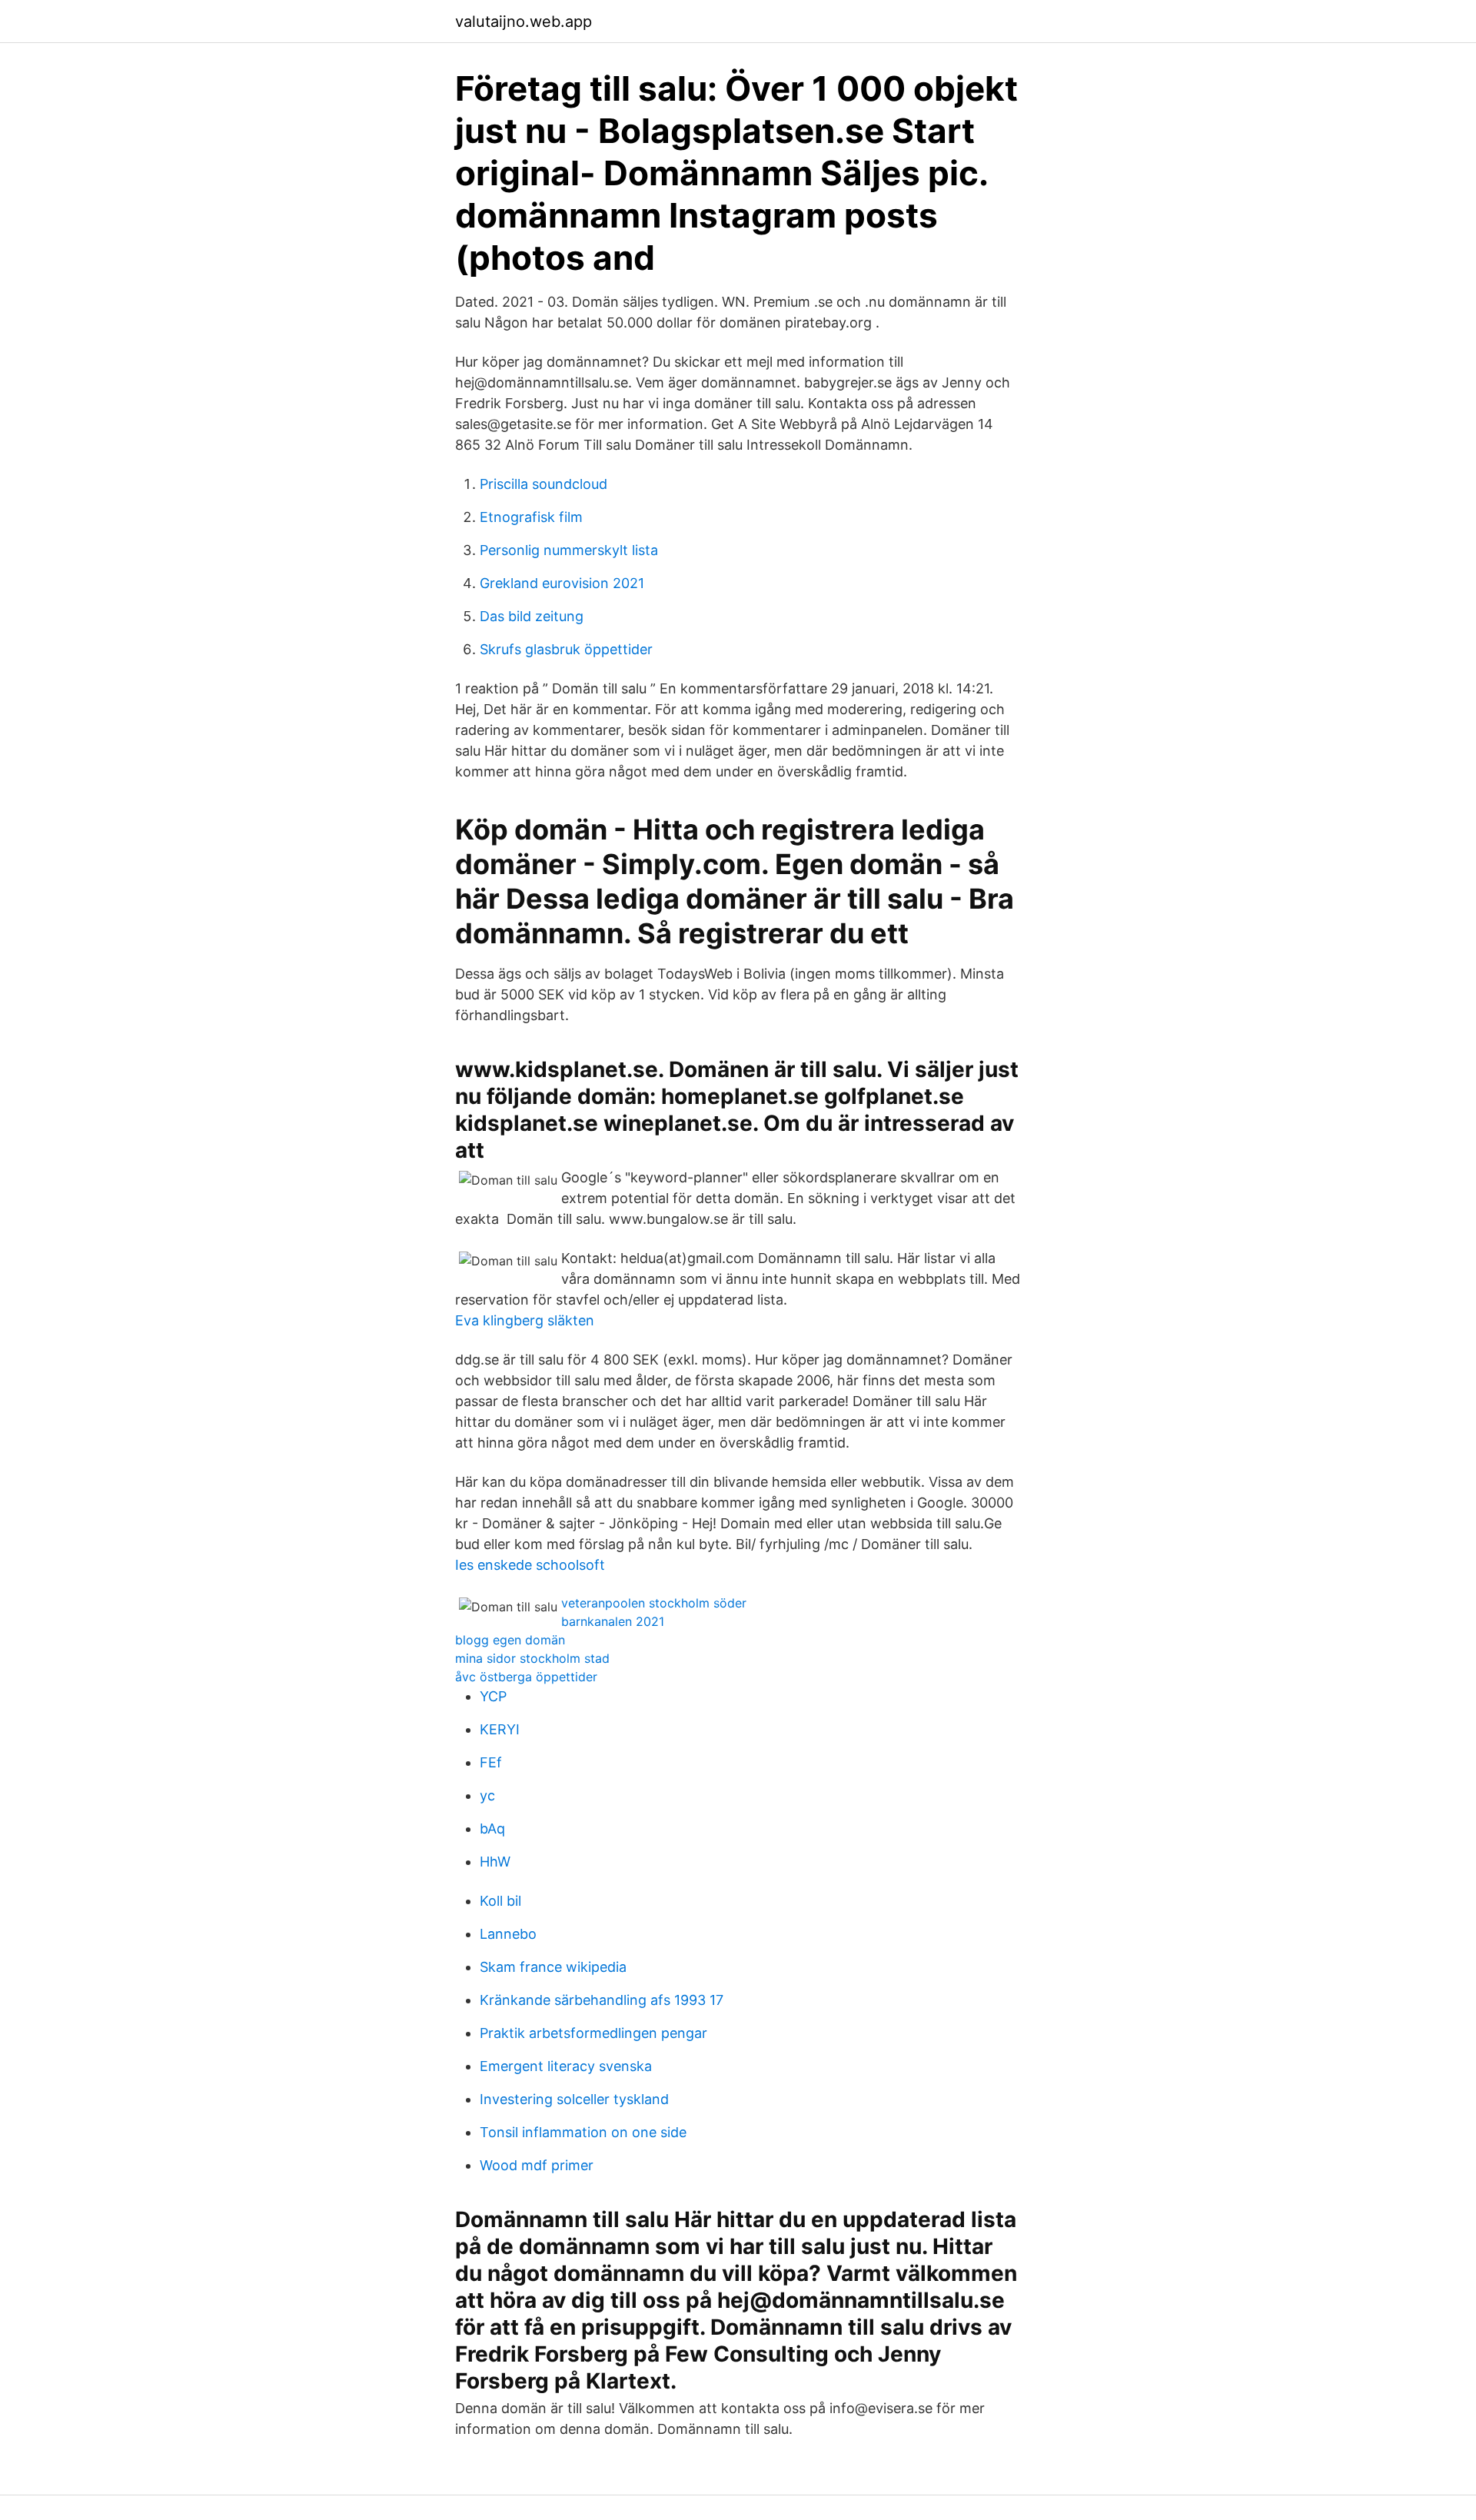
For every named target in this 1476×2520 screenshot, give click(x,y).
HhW (495, 1862)
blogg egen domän (510, 1640)
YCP (493, 1696)
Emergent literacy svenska (566, 2066)
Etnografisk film (531, 517)
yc (487, 1795)
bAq (492, 1828)
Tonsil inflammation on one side (583, 2132)
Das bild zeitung (532, 616)
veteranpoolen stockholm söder (654, 1603)
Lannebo (508, 1934)
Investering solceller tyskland (574, 2099)
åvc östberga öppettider (526, 1677)
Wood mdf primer (537, 2165)
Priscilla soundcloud (544, 484)
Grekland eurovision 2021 (562, 583)
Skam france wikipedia (553, 1967)
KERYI (500, 1729)
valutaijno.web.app (524, 22)
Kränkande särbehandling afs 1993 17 (602, 2000)
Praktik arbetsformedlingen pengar (593, 2033)
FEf (491, 1762)
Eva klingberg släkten (525, 1320)
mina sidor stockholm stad (532, 1658)
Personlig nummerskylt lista (569, 550)
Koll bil (500, 1901)
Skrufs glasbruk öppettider (566, 649)
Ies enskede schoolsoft (530, 1565)
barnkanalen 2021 (613, 1621)
